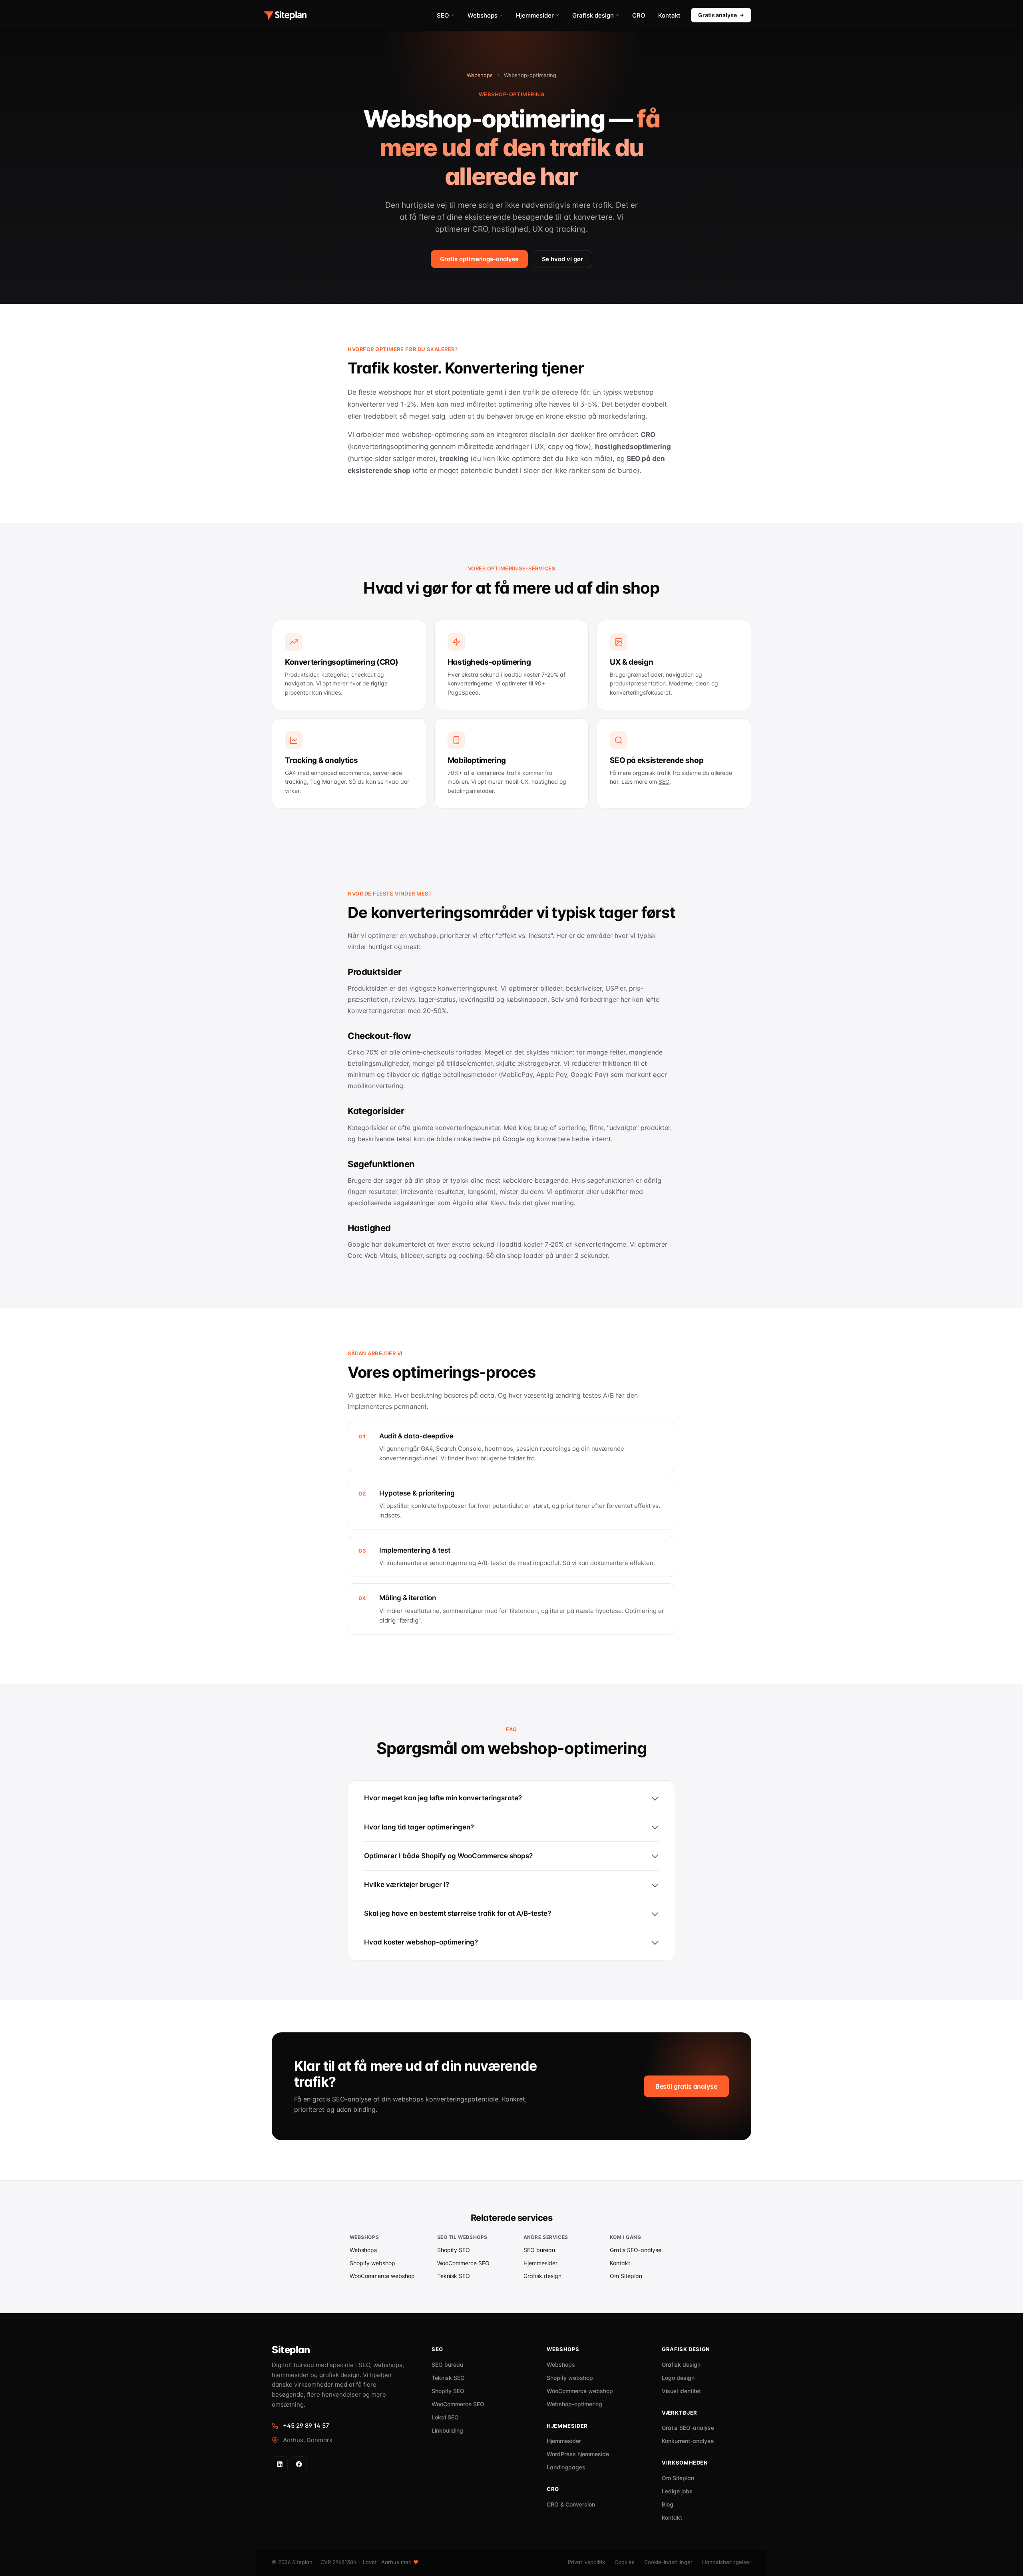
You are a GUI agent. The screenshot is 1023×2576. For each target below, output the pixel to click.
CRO (639, 15)
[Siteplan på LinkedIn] (280, 2464)
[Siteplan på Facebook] (299, 2464)
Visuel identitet (681, 2391)
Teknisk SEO (454, 2276)
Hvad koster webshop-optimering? (421, 1942)
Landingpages (566, 2467)
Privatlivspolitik (586, 2562)
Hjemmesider (535, 15)
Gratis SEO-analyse (636, 2250)
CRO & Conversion (571, 2504)
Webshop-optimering (574, 2404)
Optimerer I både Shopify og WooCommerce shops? (448, 1856)
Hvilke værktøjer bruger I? (407, 1885)
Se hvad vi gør (562, 259)
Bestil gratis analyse (686, 2086)
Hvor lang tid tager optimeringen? (419, 1827)
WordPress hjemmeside (578, 2454)
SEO (443, 15)
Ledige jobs (677, 2491)
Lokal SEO (445, 2417)
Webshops (483, 15)
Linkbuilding (447, 2430)
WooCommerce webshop (382, 2276)
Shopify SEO (454, 2250)
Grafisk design (593, 15)
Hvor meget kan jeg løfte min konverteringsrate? (443, 1798)
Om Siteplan (626, 2276)
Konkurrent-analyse (688, 2441)
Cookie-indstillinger (668, 2562)
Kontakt (669, 15)
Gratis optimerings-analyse (479, 259)
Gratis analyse (717, 15)
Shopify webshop (372, 2263)
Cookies (625, 2562)
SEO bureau (539, 2250)
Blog (668, 2504)
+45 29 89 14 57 (306, 2426)
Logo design (678, 2378)
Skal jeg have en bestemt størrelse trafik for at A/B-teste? (458, 1913)
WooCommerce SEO (463, 2263)
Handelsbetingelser (727, 2562)
